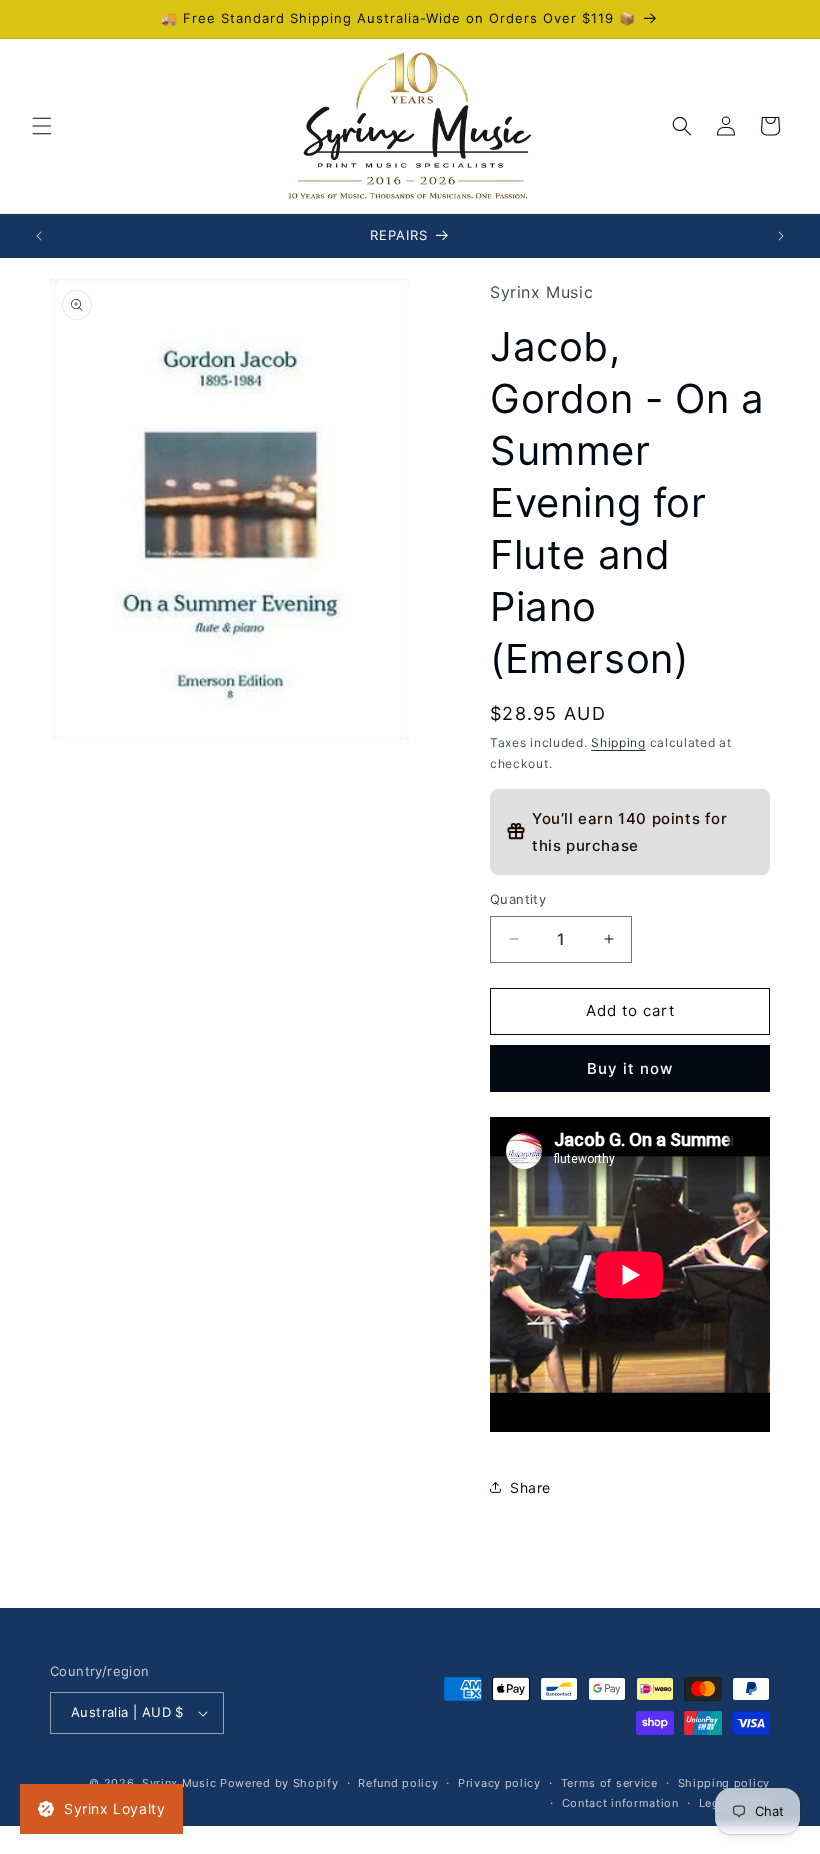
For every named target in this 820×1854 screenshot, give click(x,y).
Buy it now (630, 1068)
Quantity (518, 899)
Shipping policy (724, 1783)
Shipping (618, 742)
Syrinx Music (179, 1783)
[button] (42, 126)
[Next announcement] (781, 236)
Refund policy (398, 1783)
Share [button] (530, 1487)
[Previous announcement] (39, 236)
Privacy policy (499, 1783)
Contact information (620, 1803)
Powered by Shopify (279, 1783)
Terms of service (609, 1783)
